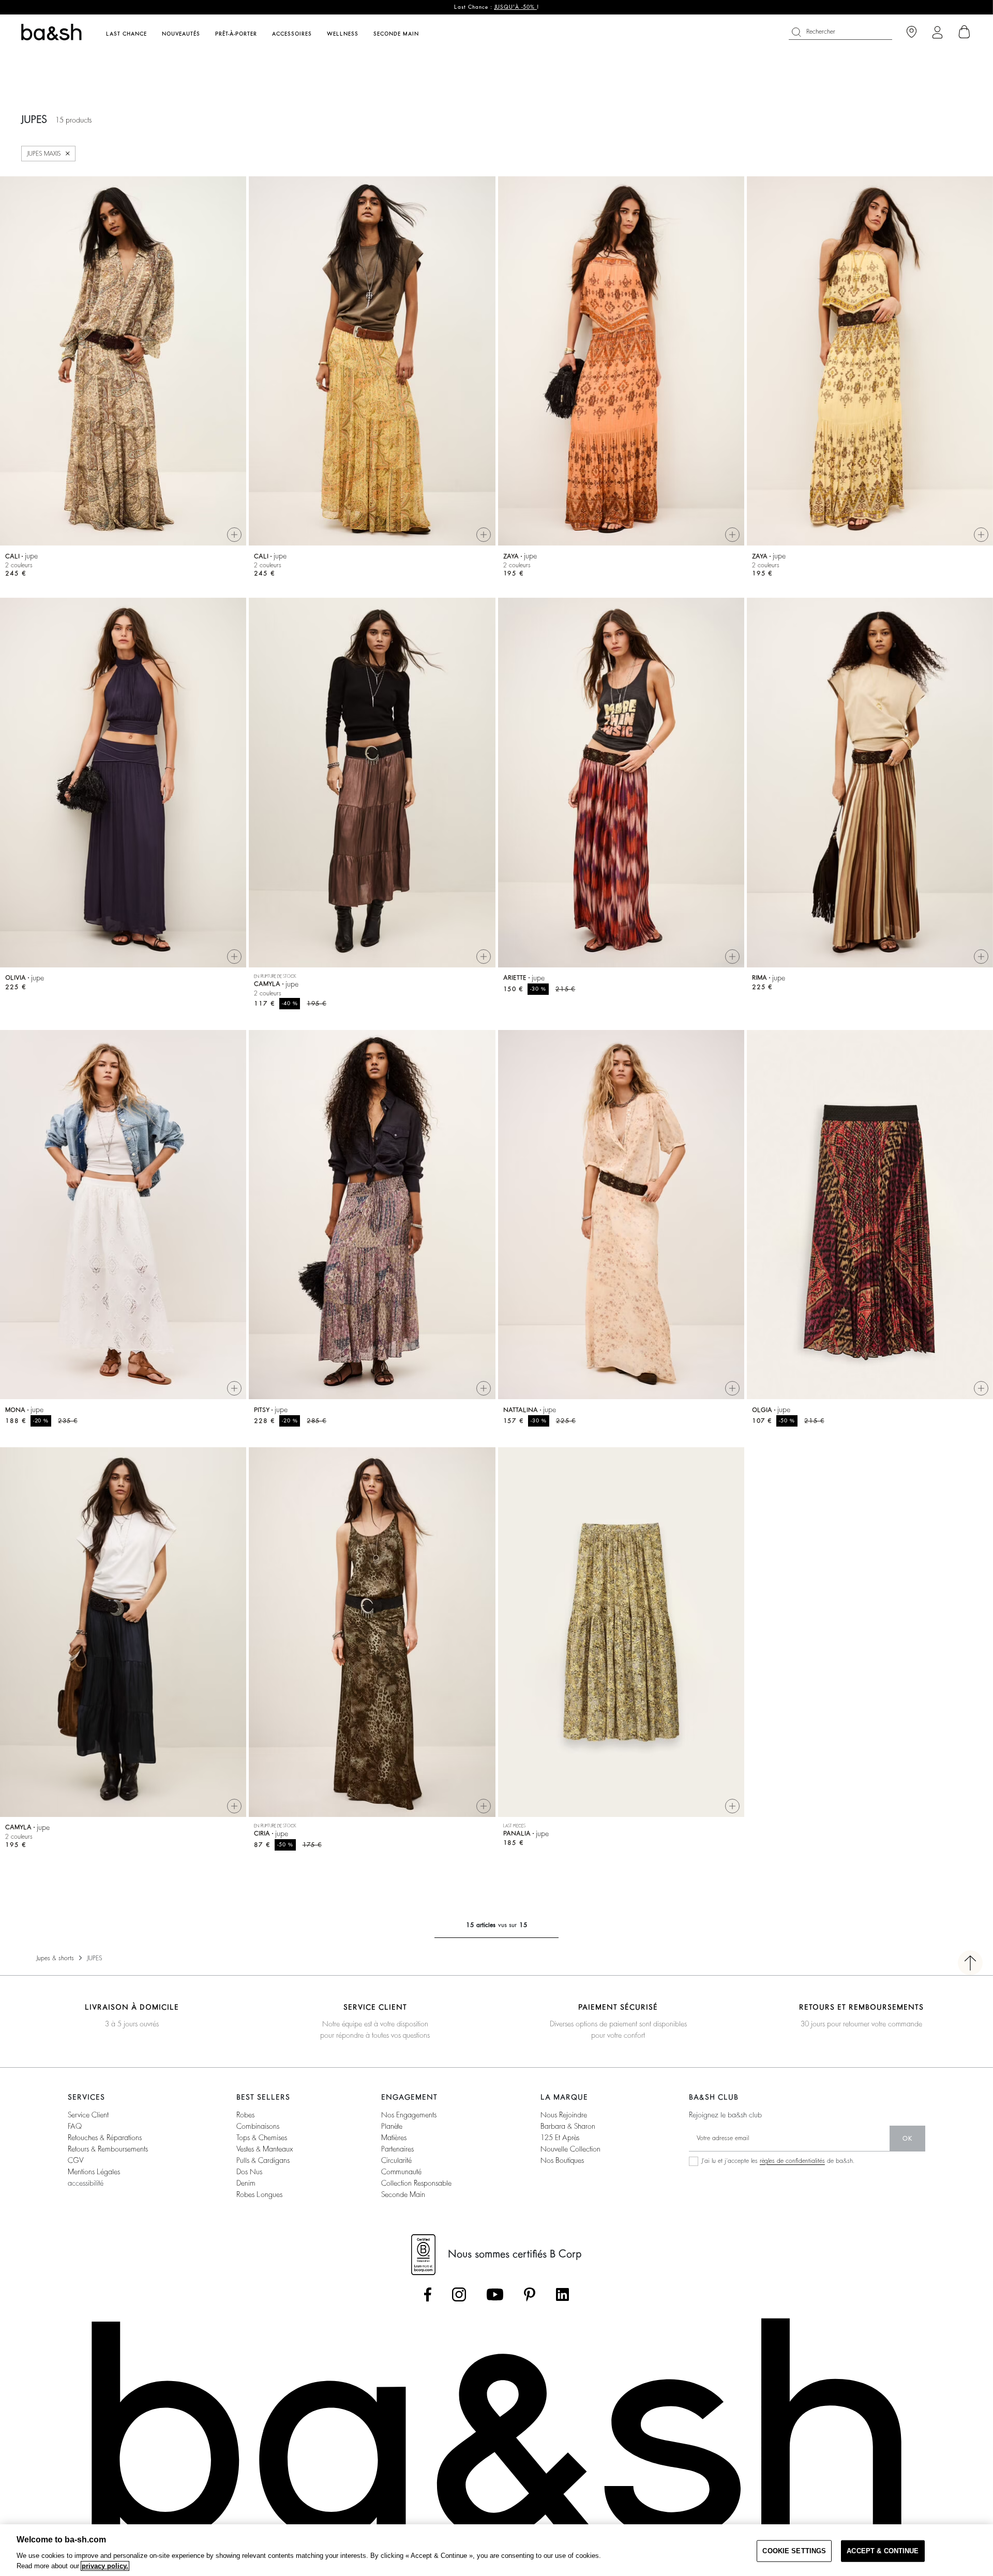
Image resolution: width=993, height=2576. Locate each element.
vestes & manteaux (265, 2149)
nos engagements (409, 2115)
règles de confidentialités (792, 2161)
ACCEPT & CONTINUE (883, 2551)
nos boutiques (562, 2160)
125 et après (560, 2138)
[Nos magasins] (912, 32)
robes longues (259, 2194)
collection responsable (416, 2183)
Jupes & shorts (55, 1958)
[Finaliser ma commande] (965, 32)
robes (245, 2115)
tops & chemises (262, 2138)
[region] (496, 2550)
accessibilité (86, 2183)
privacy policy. (105, 2566)
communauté (401, 2172)
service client (88, 2115)
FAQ (75, 2126)
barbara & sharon (568, 2126)
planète (392, 2126)
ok (907, 2139)
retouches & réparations (105, 2138)
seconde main (403, 2194)
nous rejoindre (564, 2115)
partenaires (397, 2149)
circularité (396, 2160)
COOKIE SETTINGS (794, 2551)
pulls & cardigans (263, 2160)
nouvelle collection (570, 2149)
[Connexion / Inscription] (937, 32)
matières (394, 2138)
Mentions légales (94, 2172)
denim (246, 2183)
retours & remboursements (108, 2149)
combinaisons (258, 2126)
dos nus (249, 2172)
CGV (76, 2160)
